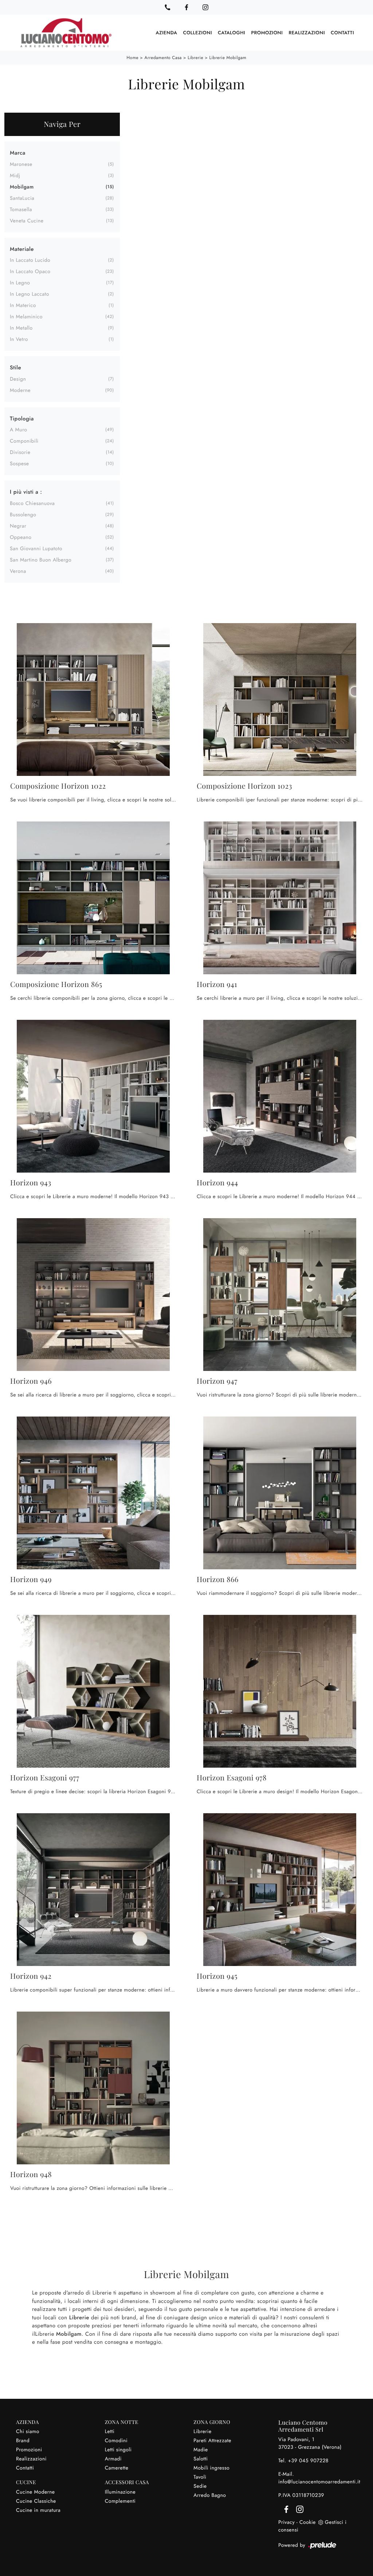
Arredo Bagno (210, 2495)
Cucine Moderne (36, 2492)
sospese (19, 464)
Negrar (18, 526)
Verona (18, 571)
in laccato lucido (30, 260)
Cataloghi (231, 33)
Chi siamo (28, 2432)
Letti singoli (118, 2450)
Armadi (113, 2459)
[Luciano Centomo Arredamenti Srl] (66, 33)
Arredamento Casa (163, 58)
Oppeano (21, 537)
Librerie (195, 58)
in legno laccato (30, 294)
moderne (20, 391)
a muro (18, 430)
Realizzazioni (307, 33)
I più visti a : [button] (26, 492)
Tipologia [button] (22, 419)
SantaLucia (22, 198)
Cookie (308, 2522)
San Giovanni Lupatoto (36, 549)
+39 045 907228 (308, 2461)
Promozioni (267, 33)
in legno (20, 283)
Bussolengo (23, 515)
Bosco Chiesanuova (32, 504)
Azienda (167, 33)
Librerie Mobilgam (228, 58)
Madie (201, 2450)
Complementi (120, 2501)
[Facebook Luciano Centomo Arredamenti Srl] (186, 7)
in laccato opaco (30, 272)
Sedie (200, 2486)
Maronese (21, 164)
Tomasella (21, 210)
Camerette (117, 2468)
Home (133, 58)
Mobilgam (22, 187)
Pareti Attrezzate (212, 2441)
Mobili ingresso (211, 2468)
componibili (24, 441)
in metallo (21, 328)
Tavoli (200, 2477)
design (18, 379)
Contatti (342, 33)
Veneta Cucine (27, 221)
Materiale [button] (22, 249)
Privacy (286, 2522)
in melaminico (26, 317)
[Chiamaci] (168, 7)
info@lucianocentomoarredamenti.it (319, 2482)
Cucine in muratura (38, 2510)
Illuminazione (120, 2492)
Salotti (201, 2459)
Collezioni (197, 33)
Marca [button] (18, 153)
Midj (15, 176)
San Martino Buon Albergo (41, 560)
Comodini (116, 2441)
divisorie (20, 452)
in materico (23, 306)
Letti (110, 2432)
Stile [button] (15, 368)
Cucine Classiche (36, 2501)
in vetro (19, 339)
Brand (23, 2441)
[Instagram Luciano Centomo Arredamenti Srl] (205, 7)
